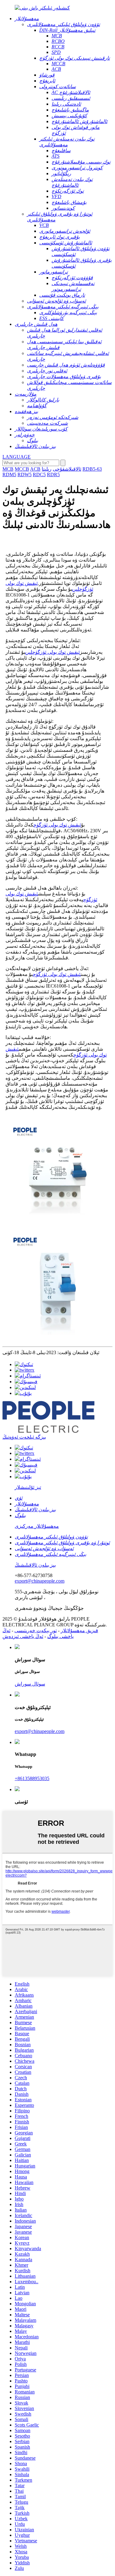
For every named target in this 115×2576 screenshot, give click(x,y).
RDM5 (9, 475)
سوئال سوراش (30, 1684)
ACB (35, 469)
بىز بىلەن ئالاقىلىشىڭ (35, 1565)
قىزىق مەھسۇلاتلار (79, 1631)
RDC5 (39, 475)
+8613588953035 (32, 1778)
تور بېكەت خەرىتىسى (36, 1631)
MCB (8, 469)
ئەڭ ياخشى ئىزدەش (23, 1636)
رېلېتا (47, 469)
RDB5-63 (92, 469)
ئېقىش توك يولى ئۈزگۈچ (57, 825)
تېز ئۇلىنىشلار (28, 1487)
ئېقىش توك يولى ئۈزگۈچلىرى (52, 652)
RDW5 (25, 475)
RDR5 (53, 475)
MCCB (22, 469)
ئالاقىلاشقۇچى (67, 469)
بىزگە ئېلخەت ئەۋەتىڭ (24, 1437)
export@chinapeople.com (40, 1581)
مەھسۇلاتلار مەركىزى (37, 1526)
